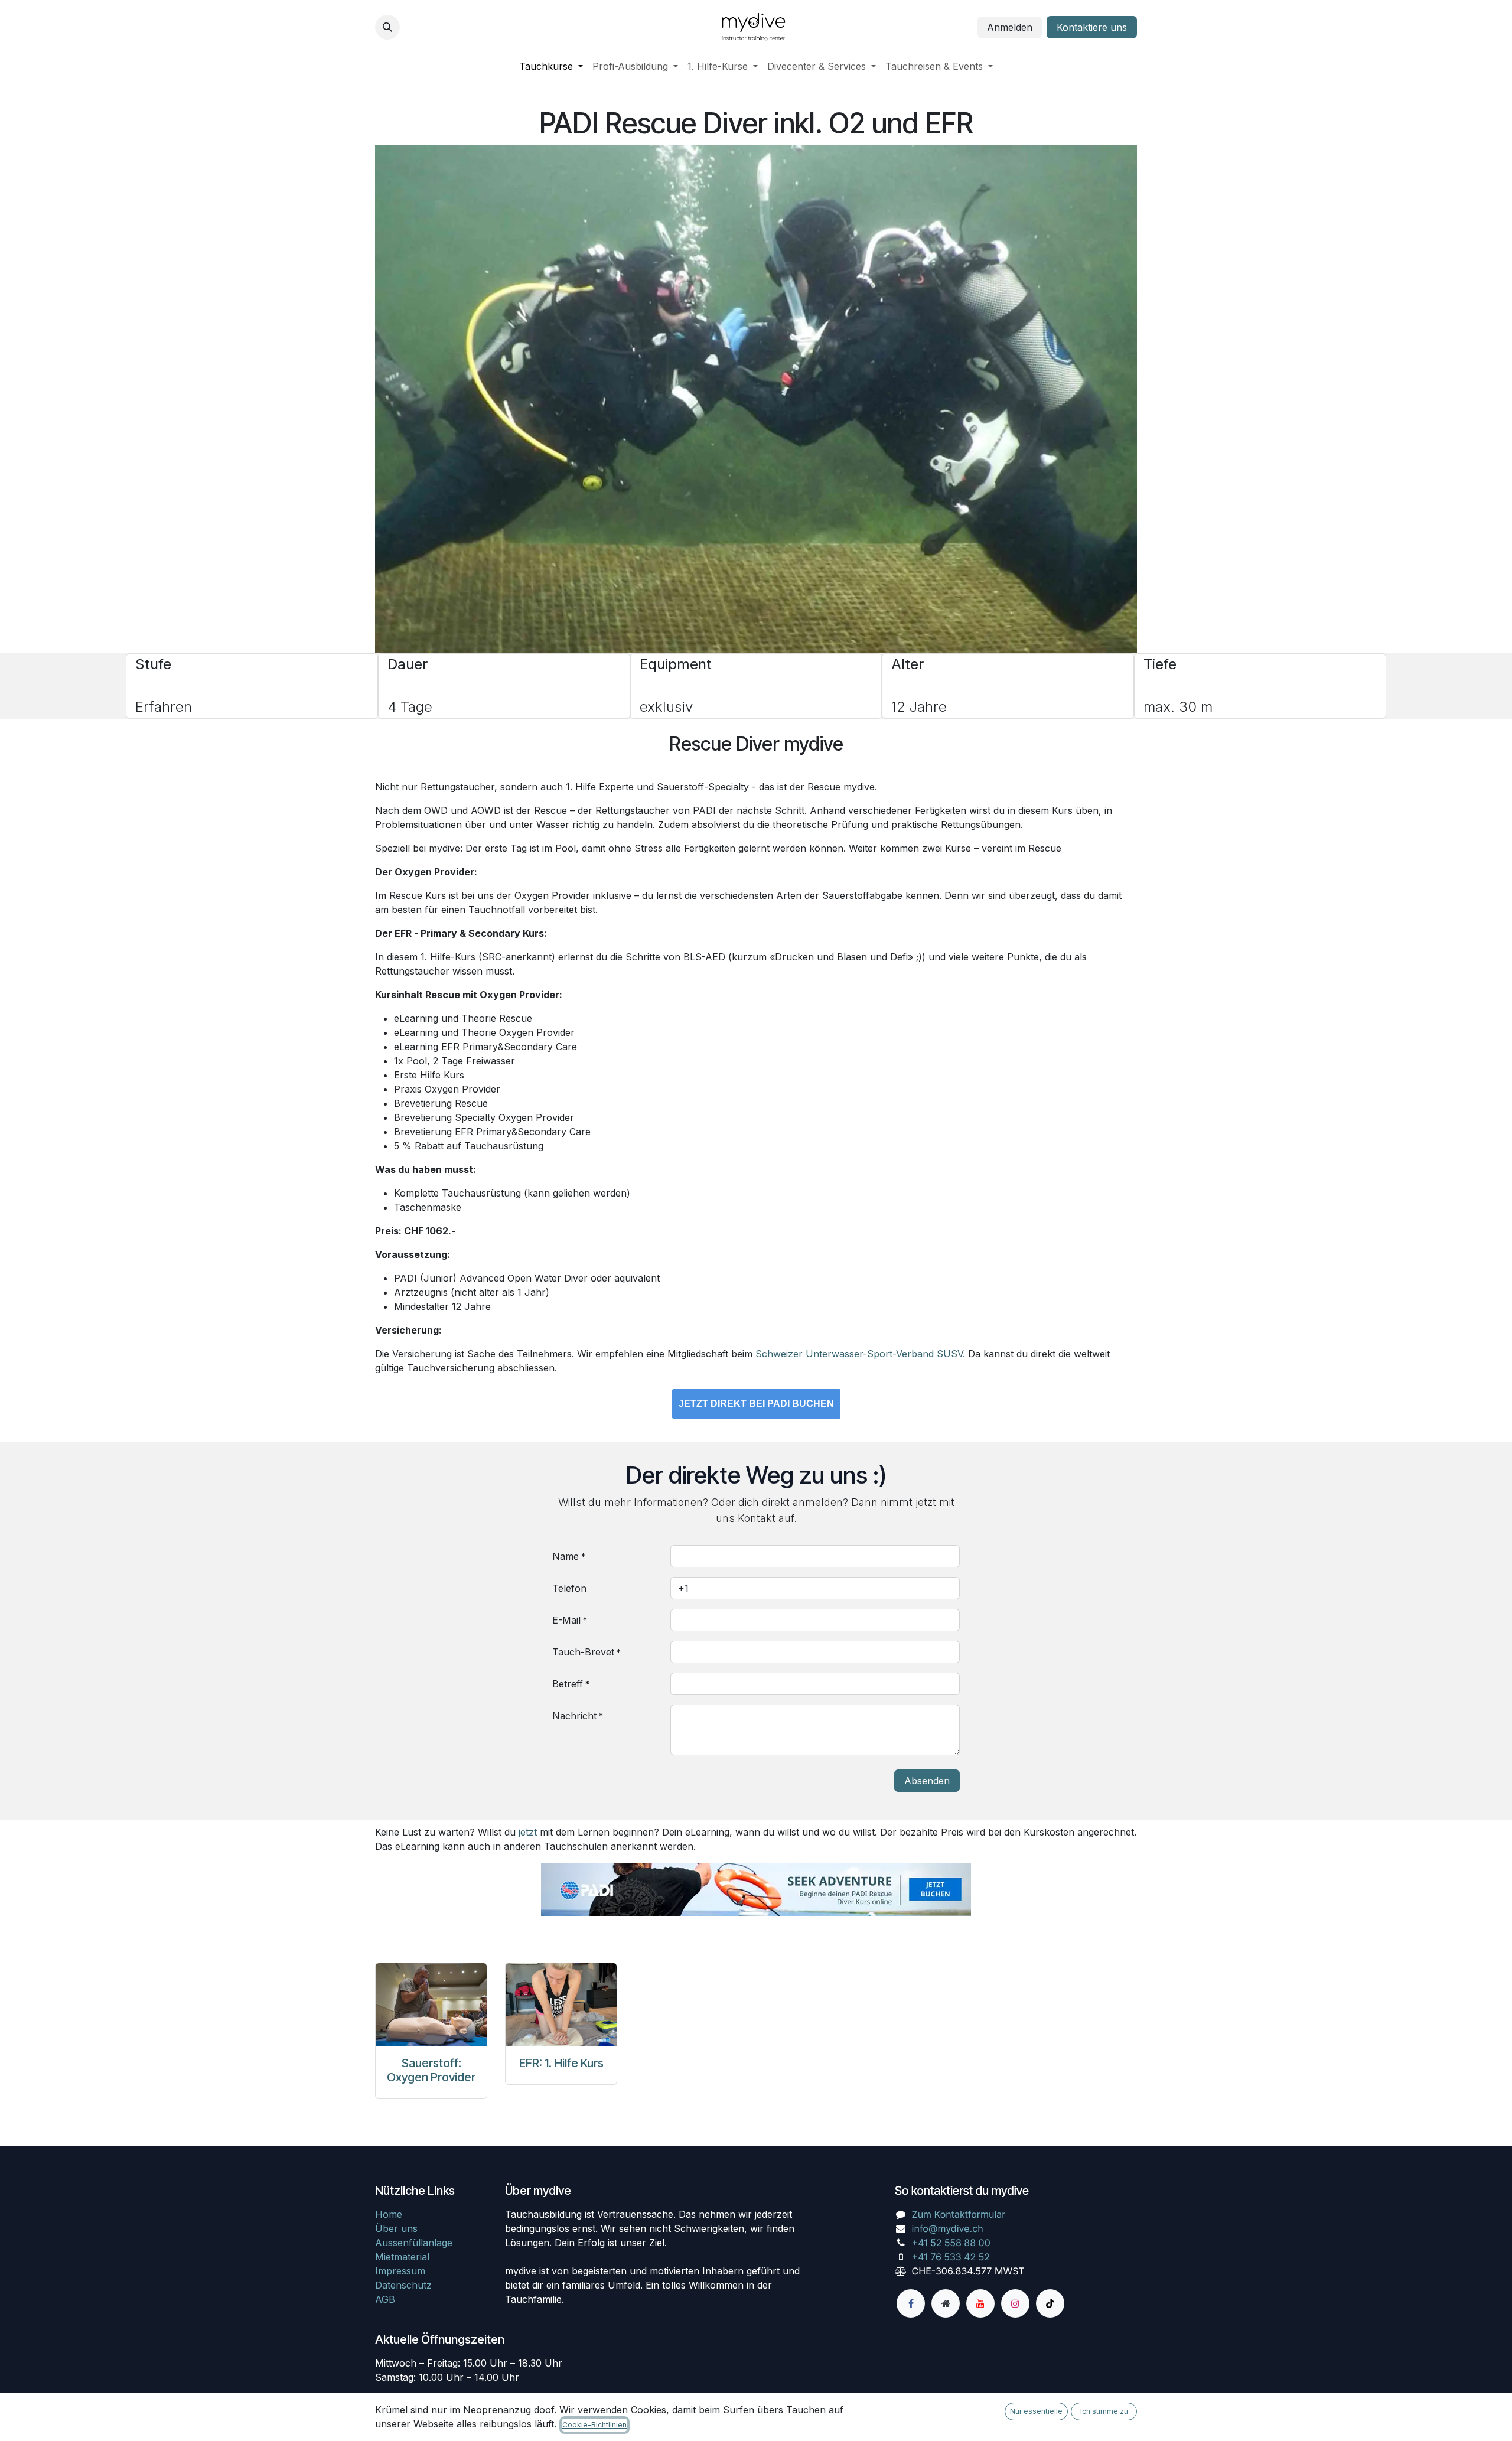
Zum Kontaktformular (959, 2214)
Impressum (400, 2271)
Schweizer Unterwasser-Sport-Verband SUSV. (860, 1354)
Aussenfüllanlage (414, 2243)
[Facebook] (911, 2303)
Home (389, 2214)
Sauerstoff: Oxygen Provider (431, 2070)
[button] (387, 27)
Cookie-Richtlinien (594, 2425)
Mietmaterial (402, 2257)
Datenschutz (403, 2285)
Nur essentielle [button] (1036, 2411)
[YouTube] (980, 2303)
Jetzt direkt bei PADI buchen (756, 1404)
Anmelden (1010, 27)
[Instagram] (1015, 2303)
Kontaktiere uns (1092, 27)
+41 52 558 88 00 (951, 2243)
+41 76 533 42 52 (951, 2257)
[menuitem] (551, 66)
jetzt (528, 1832)
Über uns (396, 2228)
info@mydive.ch (948, 2228)
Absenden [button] (927, 1781)
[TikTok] (1050, 2303)
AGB (385, 2299)
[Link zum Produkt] (431, 2005)
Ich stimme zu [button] (1104, 2411)
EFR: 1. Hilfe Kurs (561, 2063)
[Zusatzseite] (946, 2303)
